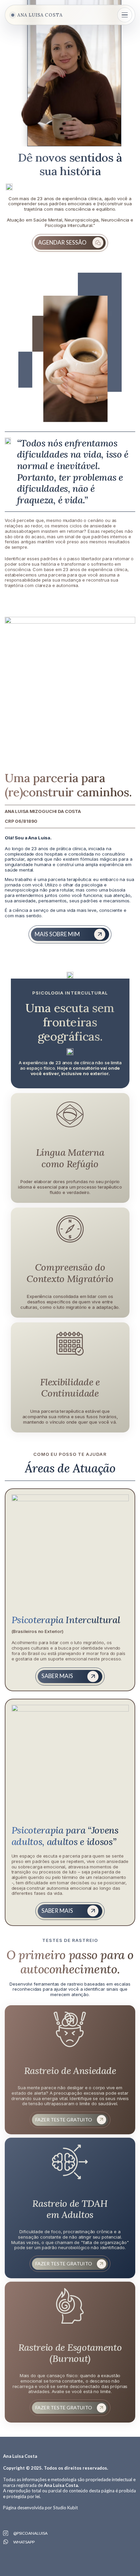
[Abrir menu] (125, 15)
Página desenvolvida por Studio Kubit (40, 2508)
